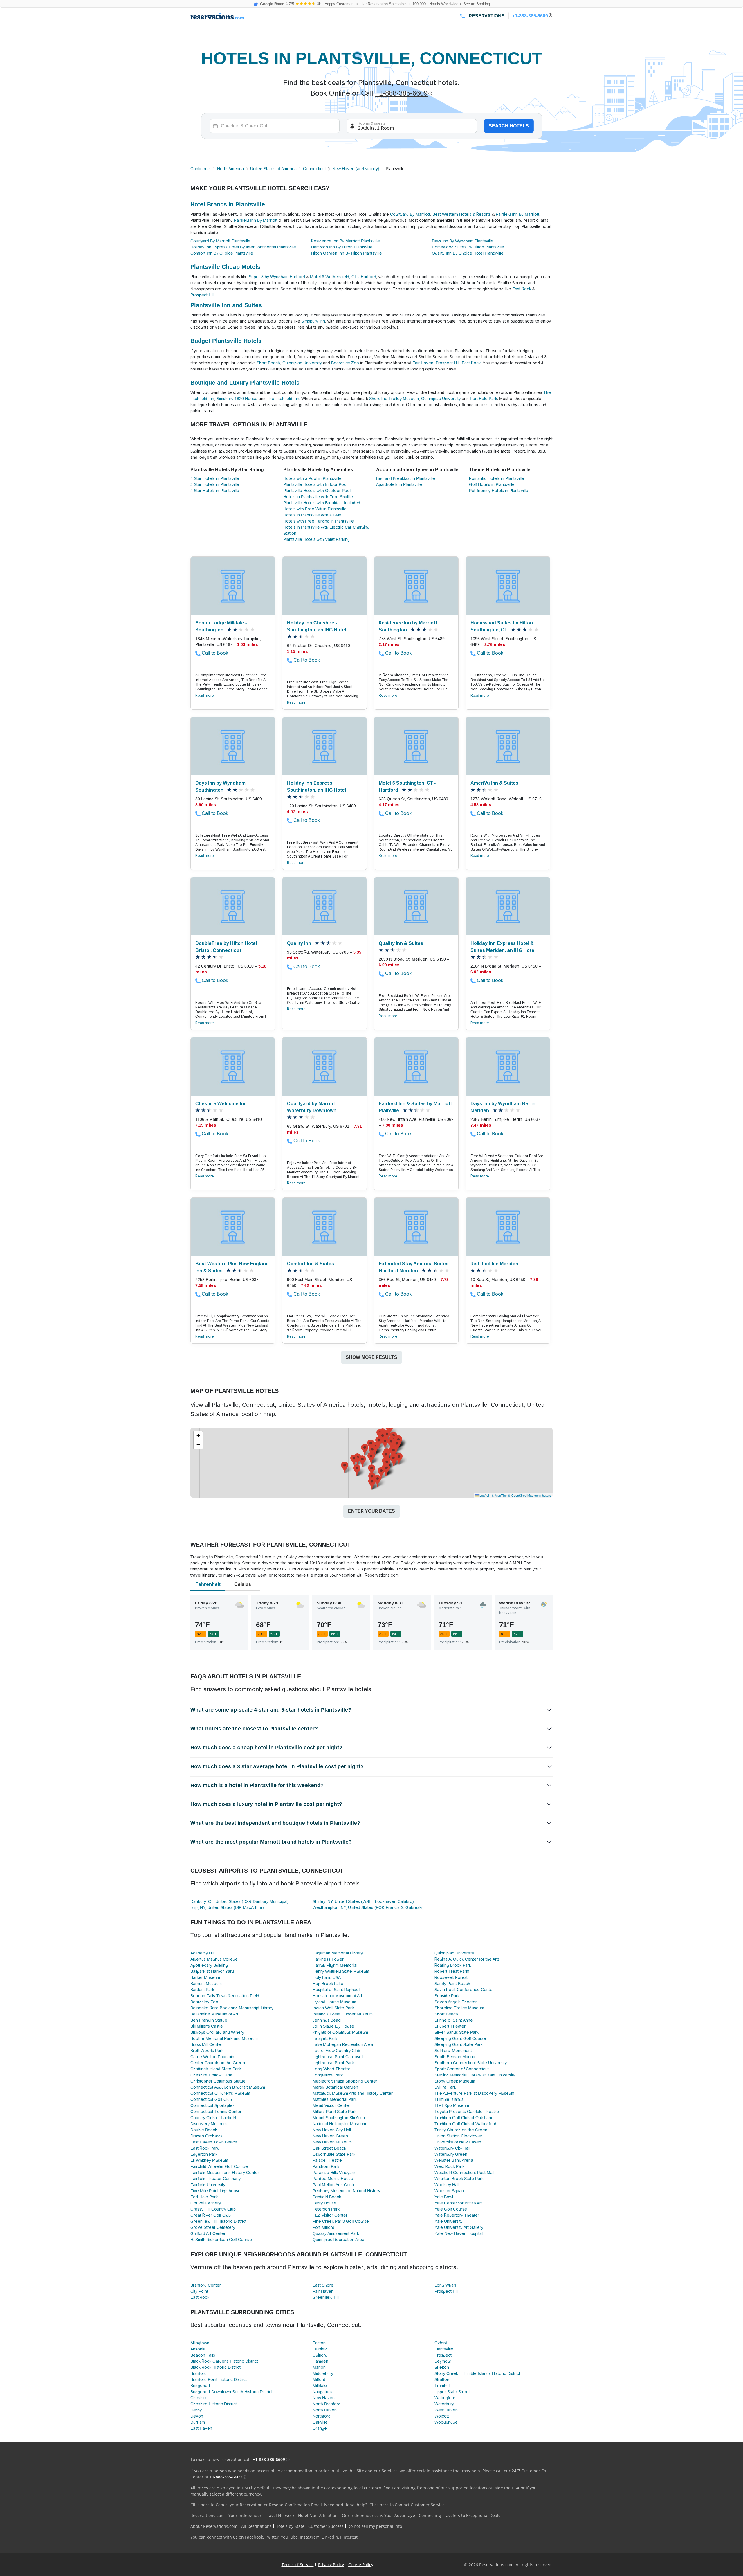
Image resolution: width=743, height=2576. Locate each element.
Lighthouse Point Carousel (338, 2057)
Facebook (254, 2537)
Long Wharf (445, 2285)
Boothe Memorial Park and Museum (224, 2038)
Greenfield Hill (326, 2297)
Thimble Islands (449, 2099)
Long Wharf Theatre (332, 2069)
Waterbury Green (451, 2154)
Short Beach (268, 363)
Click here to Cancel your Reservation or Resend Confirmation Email (256, 2505)
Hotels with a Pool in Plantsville (312, 478)
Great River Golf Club (211, 2215)
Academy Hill (202, 1953)
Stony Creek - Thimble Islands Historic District (477, 2373)
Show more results (371, 1357)
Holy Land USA (327, 1977)
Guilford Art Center (208, 2233)
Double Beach (204, 2130)
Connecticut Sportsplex (212, 2105)
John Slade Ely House (333, 2026)
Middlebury (323, 2373)
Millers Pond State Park (334, 2112)
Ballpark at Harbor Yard (212, 1971)
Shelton (442, 2367)
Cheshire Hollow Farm (211, 2075)
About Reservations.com (214, 2526)
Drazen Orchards (207, 2136)
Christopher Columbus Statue (218, 2081)
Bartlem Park (202, 1990)
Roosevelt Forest (451, 1977)
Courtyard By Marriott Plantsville (220, 241)
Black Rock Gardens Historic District (224, 2361)
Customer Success (326, 2526)
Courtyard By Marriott (410, 214)
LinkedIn (330, 2537)
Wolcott (442, 2416)
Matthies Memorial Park (335, 2099)
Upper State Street (452, 2392)
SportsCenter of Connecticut (462, 2069)
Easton (319, 2343)
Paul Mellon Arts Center (335, 2185)
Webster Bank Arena (454, 2160)
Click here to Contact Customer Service (407, 2505)
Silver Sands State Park (457, 2032)
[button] (371, 1458)
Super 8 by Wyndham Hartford (277, 277)
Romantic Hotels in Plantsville (497, 478)
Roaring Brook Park (453, 1965)
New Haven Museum (332, 2142)
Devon (197, 2416)
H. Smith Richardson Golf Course (221, 2240)
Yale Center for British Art (458, 2203)
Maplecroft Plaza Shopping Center (345, 2081)
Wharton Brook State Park (459, 2179)
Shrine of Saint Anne (454, 2020)
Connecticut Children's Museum (220, 2093)
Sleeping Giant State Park (459, 2044)
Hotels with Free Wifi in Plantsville (315, 509)
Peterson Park (326, 2209)
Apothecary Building (209, 1965)
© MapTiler (499, 1495)
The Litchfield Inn (283, 399)
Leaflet (484, 1495)
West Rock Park (449, 2166)
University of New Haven (458, 2142)
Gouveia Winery (206, 2203)
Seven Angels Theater (456, 2002)
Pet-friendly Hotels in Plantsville (499, 491)
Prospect (443, 2355)
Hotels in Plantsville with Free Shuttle (318, 497)
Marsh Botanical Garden (335, 2087)
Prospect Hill (202, 295)
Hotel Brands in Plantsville (228, 204)
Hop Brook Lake (328, 1984)
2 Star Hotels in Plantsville (215, 491)
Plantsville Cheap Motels (225, 267)
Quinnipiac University (302, 363)
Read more (205, 696)
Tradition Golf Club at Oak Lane (464, 2118)
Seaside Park (447, 1996)
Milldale (320, 2386)
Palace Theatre (327, 2160)
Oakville (320, 2422)
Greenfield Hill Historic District (218, 2221)
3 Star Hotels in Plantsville (215, 484)
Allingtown (200, 2343)
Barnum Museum (206, 1984)
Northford (322, 2416)
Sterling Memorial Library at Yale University (475, 2075)
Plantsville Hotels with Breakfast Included (322, 503)
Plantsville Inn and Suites (226, 305)
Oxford (441, 2343)
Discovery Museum (209, 2124)
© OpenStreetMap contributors (530, 1495)
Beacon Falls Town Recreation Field (225, 1996)
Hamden (320, 2361)
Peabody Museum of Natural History (346, 2191)
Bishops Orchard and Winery (217, 2032)
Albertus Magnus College (214, 1959)
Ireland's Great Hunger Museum (343, 2014)
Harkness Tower (328, 1959)
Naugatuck (323, 2392)
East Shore (323, 2285)
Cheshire (199, 2398)
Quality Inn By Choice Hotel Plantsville (468, 253)
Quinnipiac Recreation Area (338, 2240)
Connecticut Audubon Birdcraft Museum (228, 2087)
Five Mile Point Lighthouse (215, 2191)
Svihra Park (445, 2087)
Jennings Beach (328, 2020)
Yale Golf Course (451, 2209)
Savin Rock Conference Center (464, 1990)
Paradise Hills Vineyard (334, 2173)
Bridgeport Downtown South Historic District (231, 2392)
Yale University (449, 2221)
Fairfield (320, 2349)
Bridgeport (200, 2386)
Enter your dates (371, 1511)
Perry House (324, 2203)
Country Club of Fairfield (213, 2118)
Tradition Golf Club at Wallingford (465, 2124)
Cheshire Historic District (214, 2404)
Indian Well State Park (333, 2008)
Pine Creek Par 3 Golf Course (341, 2221)
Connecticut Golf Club (211, 2099)
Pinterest (349, 2537)
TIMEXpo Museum (452, 2105)
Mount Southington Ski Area (339, 2118)
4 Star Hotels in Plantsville (215, 478)
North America (230, 169)
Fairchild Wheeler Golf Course (219, 2166)
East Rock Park (205, 2148)
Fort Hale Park (484, 399)
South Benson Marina (455, 2057)
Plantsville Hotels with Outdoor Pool (317, 491)
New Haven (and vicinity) (356, 169)
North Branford (327, 2404)
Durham (198, 2422)
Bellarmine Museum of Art (214, 2014)
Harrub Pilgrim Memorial (335, 1965)
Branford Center (206, 2285)
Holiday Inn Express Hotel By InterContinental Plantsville (243, 247)
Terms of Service (298, 2565)
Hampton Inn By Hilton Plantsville (342, 247)
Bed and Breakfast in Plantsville (406, 478)
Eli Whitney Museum (209, 2160)
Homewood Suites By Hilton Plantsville (468, 247)
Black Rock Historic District (215, 2367)
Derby (196, 2410)
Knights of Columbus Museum (340, 2032)
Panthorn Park (326, 2166)
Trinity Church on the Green (461, 2130)
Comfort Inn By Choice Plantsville (222, 253)
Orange (320, 2428)
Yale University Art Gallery (459, 2227)
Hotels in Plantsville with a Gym (312, 515)
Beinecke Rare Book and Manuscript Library (232, 2008)
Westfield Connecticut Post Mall (464, 2173)
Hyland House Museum (334, 2002)
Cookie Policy (361, 2565)
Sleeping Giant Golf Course (460, 2038)
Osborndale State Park (334, 2154)
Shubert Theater (450, 2026)
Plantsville (444, 2349)
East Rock (522, 289)
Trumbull (442, 2386)
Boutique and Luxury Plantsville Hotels (245, 383)
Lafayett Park (325, 2038)
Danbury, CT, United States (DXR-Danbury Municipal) (240, 1901)
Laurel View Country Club (336, 2051)
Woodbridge (446, 2422)
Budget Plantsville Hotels (226, 341)
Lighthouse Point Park (333, 2063)
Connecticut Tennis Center (216, 2112)
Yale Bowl (444, 2197)
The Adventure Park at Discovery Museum (474, 2093)
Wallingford (445, 2398)
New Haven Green (330, 2136)
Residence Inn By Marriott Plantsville (346, 241)
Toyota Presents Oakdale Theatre (467, 2112)
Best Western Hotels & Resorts (462, 214)
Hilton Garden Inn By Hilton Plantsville (347, 253)
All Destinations (256, 2526)
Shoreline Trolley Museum (394, 399)
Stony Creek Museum (455, 2081)
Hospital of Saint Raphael (336, 1990)
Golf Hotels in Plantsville (492, 484)
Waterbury (444, 2404)
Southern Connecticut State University (471, 2063)
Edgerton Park (204, 2154)
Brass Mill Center (206, 2044)
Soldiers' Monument (453, 2051)
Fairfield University (208, 2185)
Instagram (310, 2537)
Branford (199, 2373)
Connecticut (314, 169)
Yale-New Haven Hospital (459, 2233)
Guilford (320, 2355)
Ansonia (198, 2349)
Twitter (272, 2537)
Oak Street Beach (329, 2148)
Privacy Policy (331, 2565)
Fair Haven (423, 363)
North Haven (325, 2410)
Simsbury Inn (313, 321)
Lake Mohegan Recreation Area (343, 2044)
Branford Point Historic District (219, 2379)
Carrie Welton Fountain (212, 2057)
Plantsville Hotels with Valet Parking (317, 539)
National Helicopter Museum (339, 2124)
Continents (201, 169)
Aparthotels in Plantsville (399, 484)
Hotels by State (290, 2526)
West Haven (446, 2410)
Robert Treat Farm (452, 1971)
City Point (199, 2291)
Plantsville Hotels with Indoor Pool (315, 484)
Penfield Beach (327, 2197)
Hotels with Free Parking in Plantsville (319, 521)
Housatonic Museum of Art (337, 1996)
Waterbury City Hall (452, 2148)
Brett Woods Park (207, 2051)
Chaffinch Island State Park (216, 2069)
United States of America (273, 169)
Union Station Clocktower (458, 2136)
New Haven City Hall (332, 2130)
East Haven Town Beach (214, 2142)
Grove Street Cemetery (213, 2227)
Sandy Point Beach (452, 1984)
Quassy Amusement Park (336, 2233)
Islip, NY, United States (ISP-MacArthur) (227, 1907)
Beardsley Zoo (345, 363)
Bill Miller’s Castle (207, 2026)
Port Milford (323, 2227)
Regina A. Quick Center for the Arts (467, 1959)
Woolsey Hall (447, 2185)
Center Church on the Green (218, 2063)
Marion (319, 2367)
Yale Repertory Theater (457, 2215)
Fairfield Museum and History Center (225, 2173)
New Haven (324, 2398)
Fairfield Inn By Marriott (517, 214)
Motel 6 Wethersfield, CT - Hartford (343, 277)
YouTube (289, 2537)
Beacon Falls (203, 2355)
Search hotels (509, 126)
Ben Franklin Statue (209, 2020)
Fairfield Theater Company (215, 2179)
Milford (319, 2379)
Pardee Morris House (333, 2179)
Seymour (443, 2361)
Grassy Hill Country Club (213, 2209)
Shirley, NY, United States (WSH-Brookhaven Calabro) (363, 1901)
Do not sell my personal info (375, 2526)
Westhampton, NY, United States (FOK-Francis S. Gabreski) (368, 1907)
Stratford (443, 2379)
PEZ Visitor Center (330, 2215)
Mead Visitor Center (331, 2105)
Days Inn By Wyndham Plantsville (463, 241)
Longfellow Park (328, 2075)
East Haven (201, 2428)
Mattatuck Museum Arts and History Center (353, 2093)
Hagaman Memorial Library (338, 1953)
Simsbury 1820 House (237, 399)
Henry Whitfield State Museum (341, 1971)
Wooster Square (450, 2191)
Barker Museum (205, 1977)
